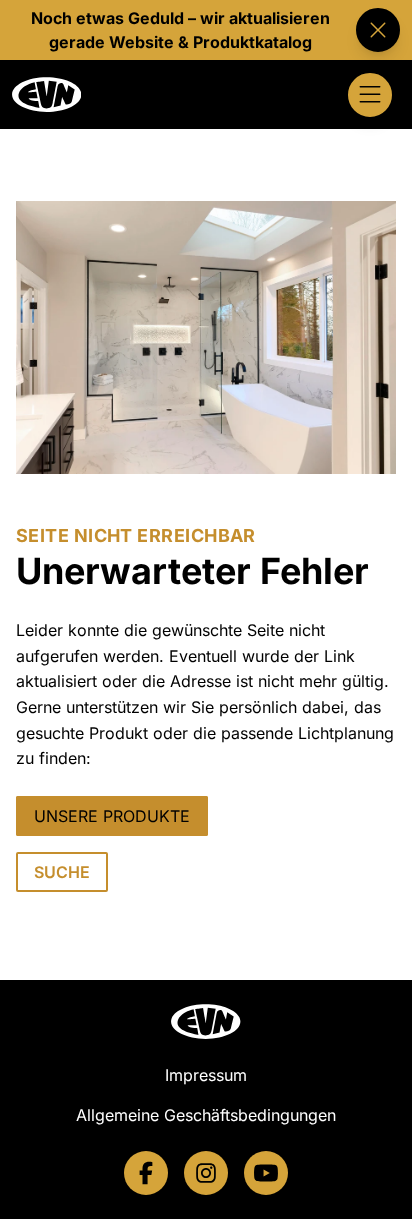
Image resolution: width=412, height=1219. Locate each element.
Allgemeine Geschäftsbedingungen (206, 1115)
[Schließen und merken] (378, 30)
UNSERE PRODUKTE (112, 816)
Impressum (206, 1075)
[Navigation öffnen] (370, 95)
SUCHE (62, 872)
